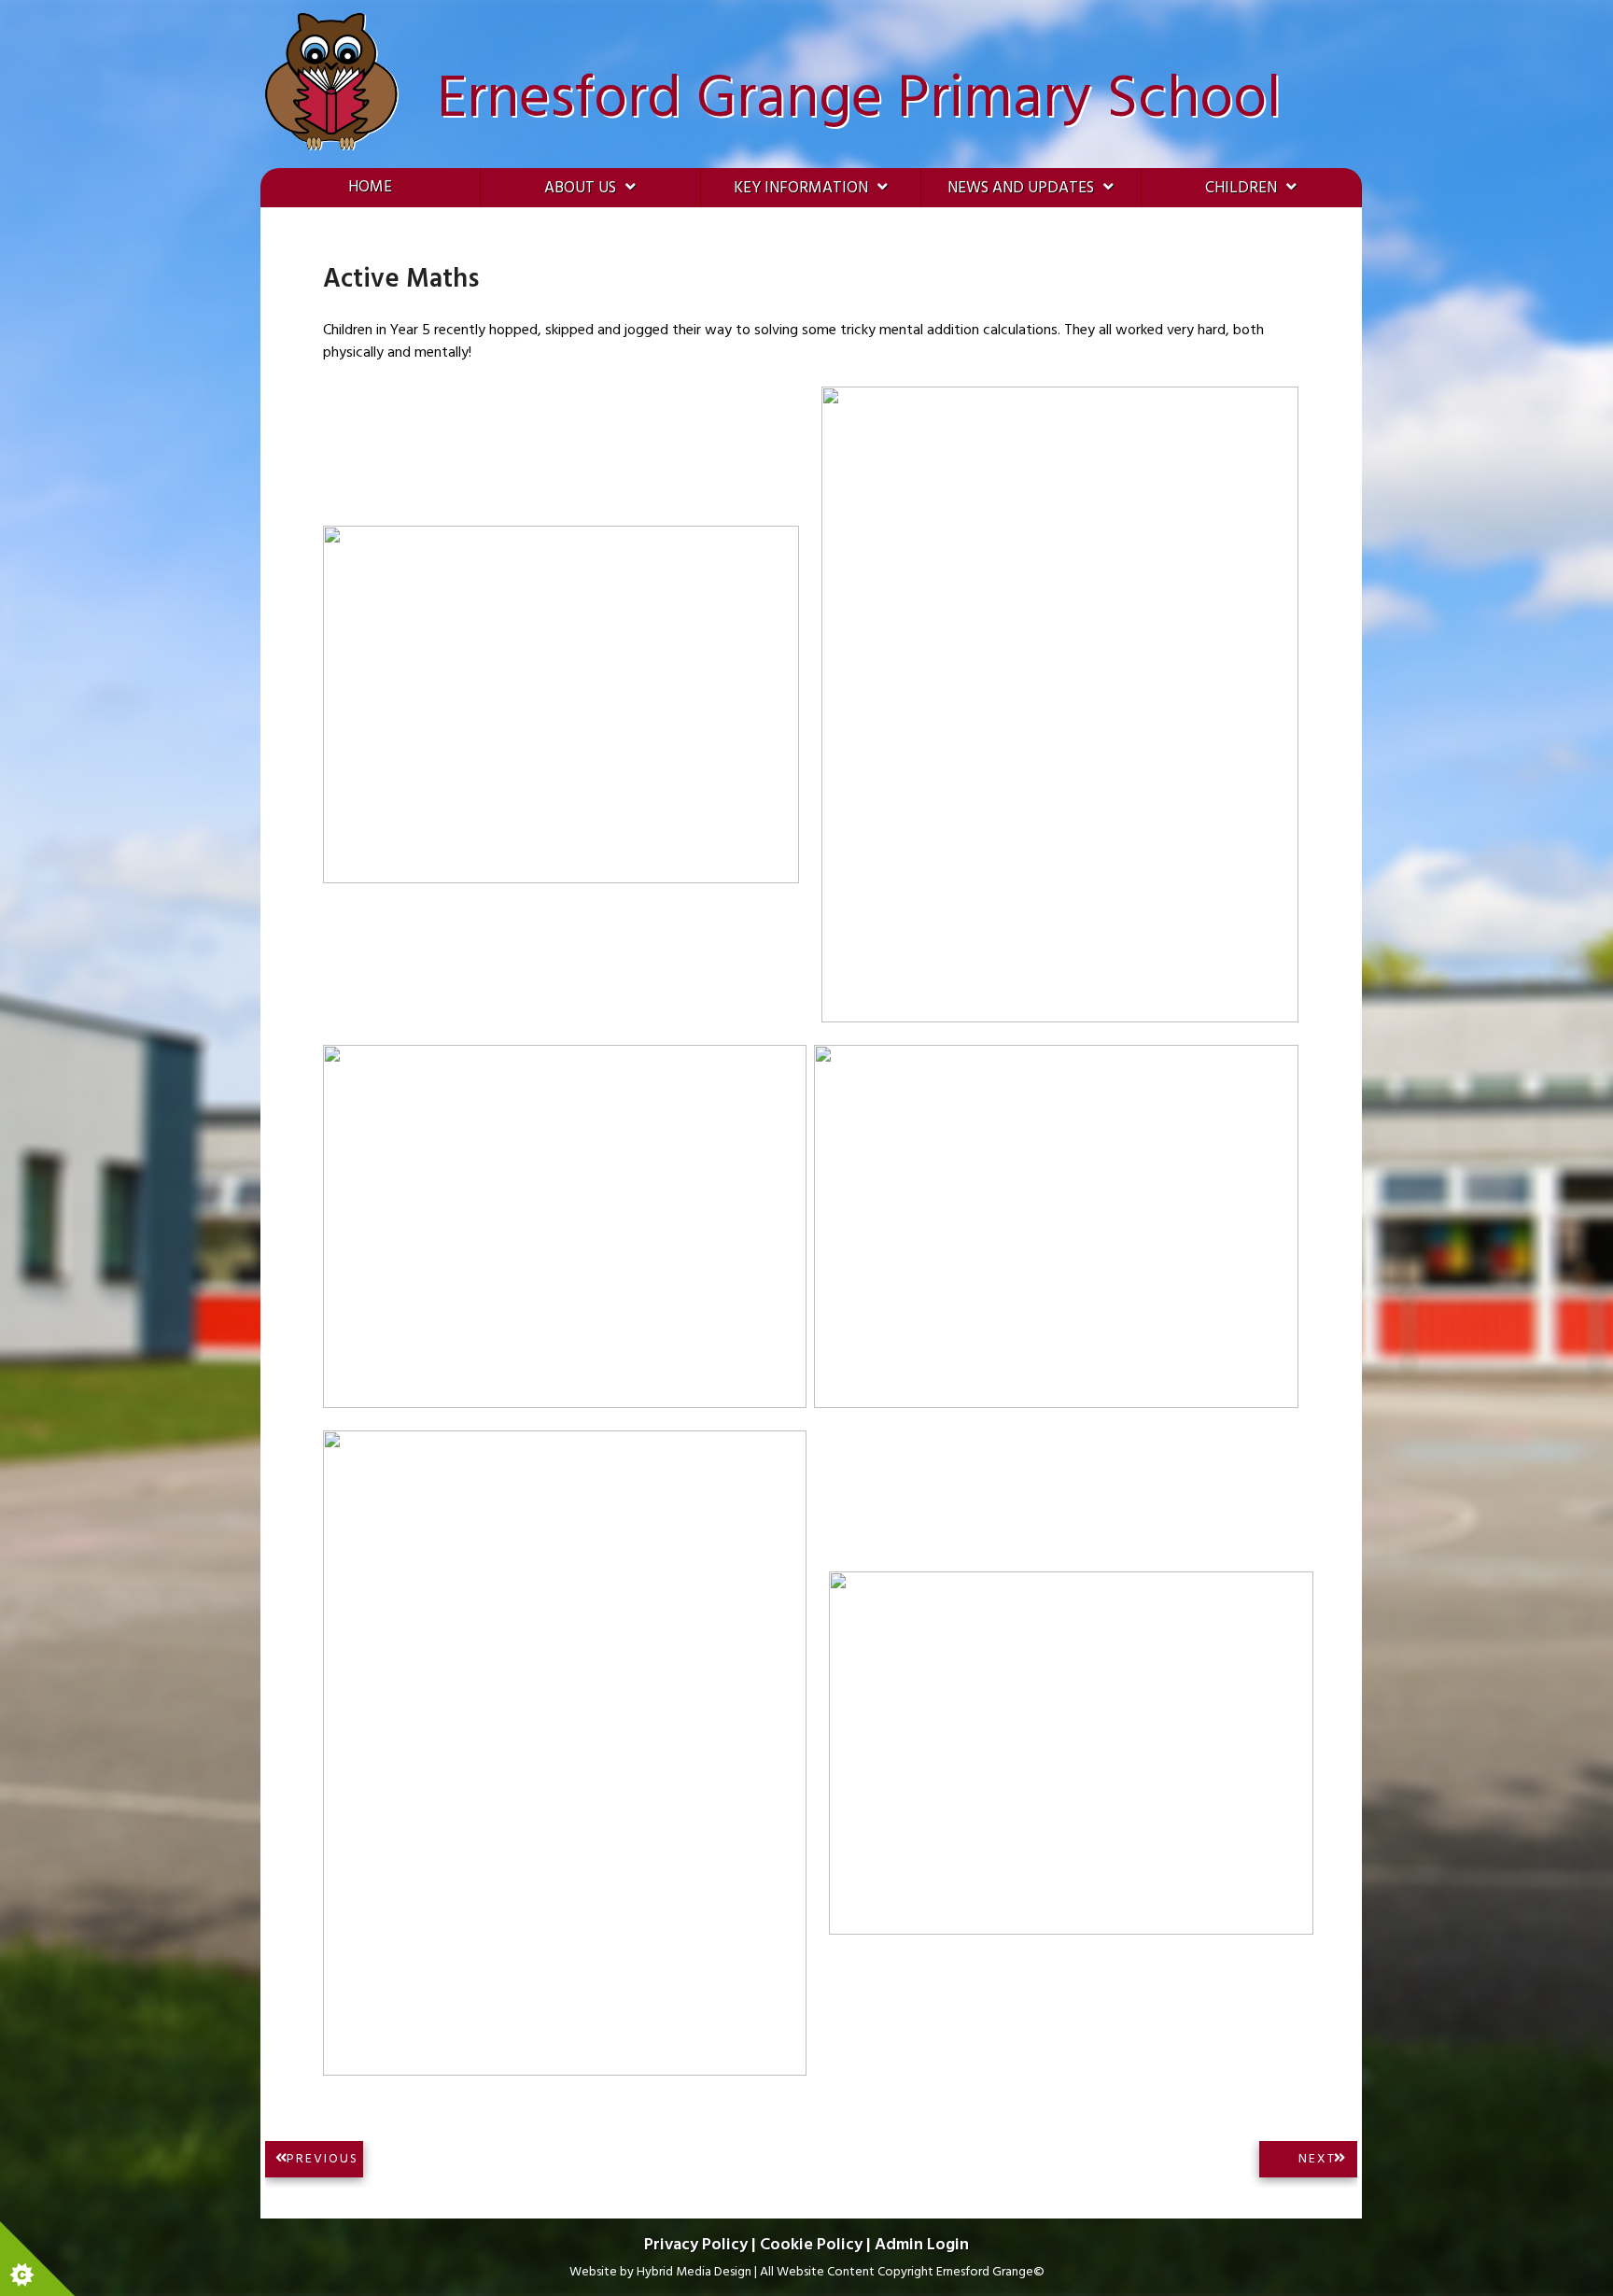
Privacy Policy (696, 2245)
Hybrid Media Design (694, 2272)
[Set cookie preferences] (37, 2259)
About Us (580, 188)
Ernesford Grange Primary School (859, 100)
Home (370, 187)
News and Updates (1021, 188)
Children (1241, 188)
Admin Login (922, 2245)
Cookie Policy (811, 2245)
